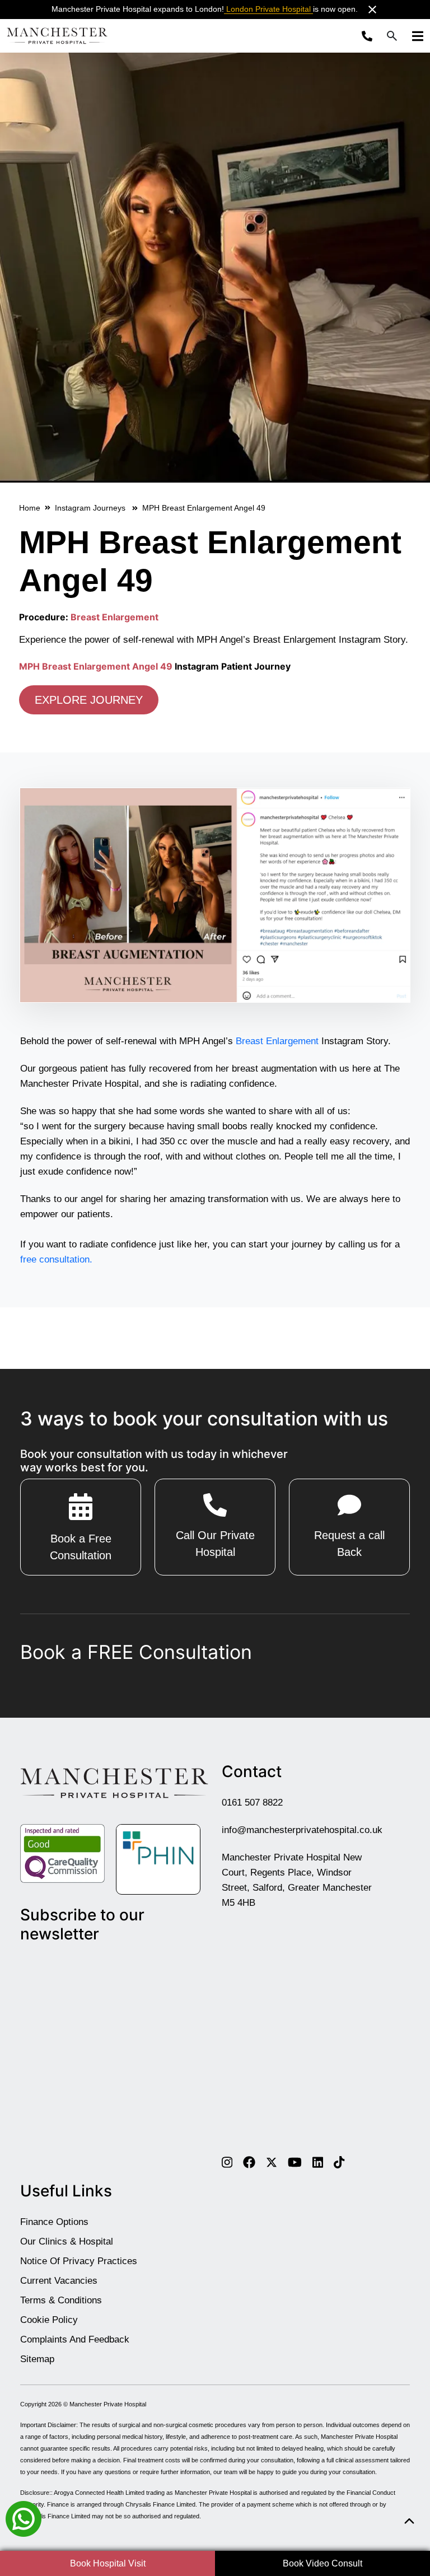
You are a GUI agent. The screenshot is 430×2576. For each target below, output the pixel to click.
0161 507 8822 (252, 1803)
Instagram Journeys (91, 508)
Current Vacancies (59, 2281)
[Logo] (57, 36)
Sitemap (37, 2359)
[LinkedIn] (318, 2162)
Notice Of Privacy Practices (79, 2261)
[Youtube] (295, 2162)
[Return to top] (409, 2521)
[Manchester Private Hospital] (114, 1783)
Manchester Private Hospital (108, 2404)
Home (30, 508)
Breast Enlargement (114, 617)
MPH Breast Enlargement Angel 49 (96, 666)
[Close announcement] (372, 10)
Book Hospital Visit (108, 2563)
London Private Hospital (268, 9)
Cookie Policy (49, 2320)
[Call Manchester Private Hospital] (370, 36)
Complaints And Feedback (75, 2339)
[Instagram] (227, 2162)
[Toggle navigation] (414, 36)
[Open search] (392, 36)
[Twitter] (272, 2162)
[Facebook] (249, 2162)
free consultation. (56, 1259)
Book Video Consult (322, 2563)
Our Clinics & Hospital (67, 2241)
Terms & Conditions (61, 2300)
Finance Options (54, 2222)
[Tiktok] (339, 2162)
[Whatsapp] (24, 2518)
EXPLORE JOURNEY (89, 700)
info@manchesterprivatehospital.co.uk (302, 1830)
